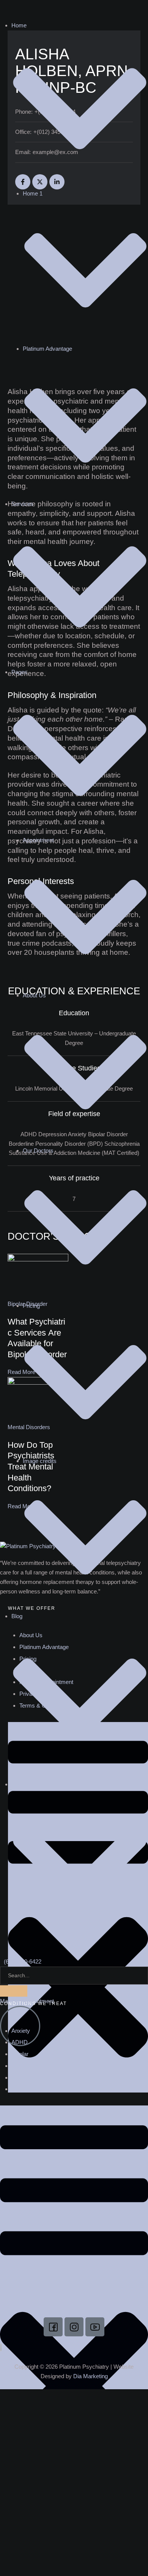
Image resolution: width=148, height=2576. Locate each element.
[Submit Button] (14, 1991)
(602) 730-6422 (23, 1961)
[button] (27, 2001)
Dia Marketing (91, 2376)
